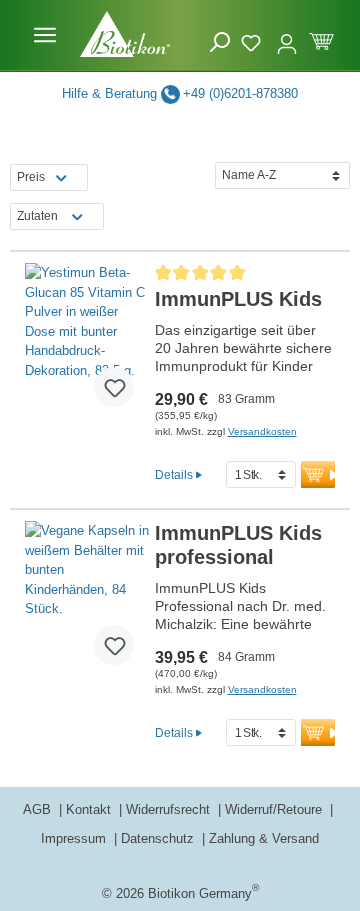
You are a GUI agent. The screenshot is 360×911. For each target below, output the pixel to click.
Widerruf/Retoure (275, 809)
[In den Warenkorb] (322, 474)
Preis (31, 177)
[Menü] (45, 35)
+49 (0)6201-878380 (240, 93)
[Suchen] (220, 42)
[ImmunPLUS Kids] (87, 343)
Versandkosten (262, 431)
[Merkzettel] (253, 40)
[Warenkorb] (321, 39)
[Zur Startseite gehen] (125, 34)
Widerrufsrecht (170, 809)
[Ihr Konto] (287, 35)
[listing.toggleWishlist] (114, 387)
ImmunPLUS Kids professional (238, 545)
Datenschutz (159, 838)
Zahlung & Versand (264, 838)
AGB (39, 809)
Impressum (75, 838)
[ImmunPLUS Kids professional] (87, 601)
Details (174, 474)
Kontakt (90, 809)
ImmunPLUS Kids (238, 299)
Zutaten (37, 216)
